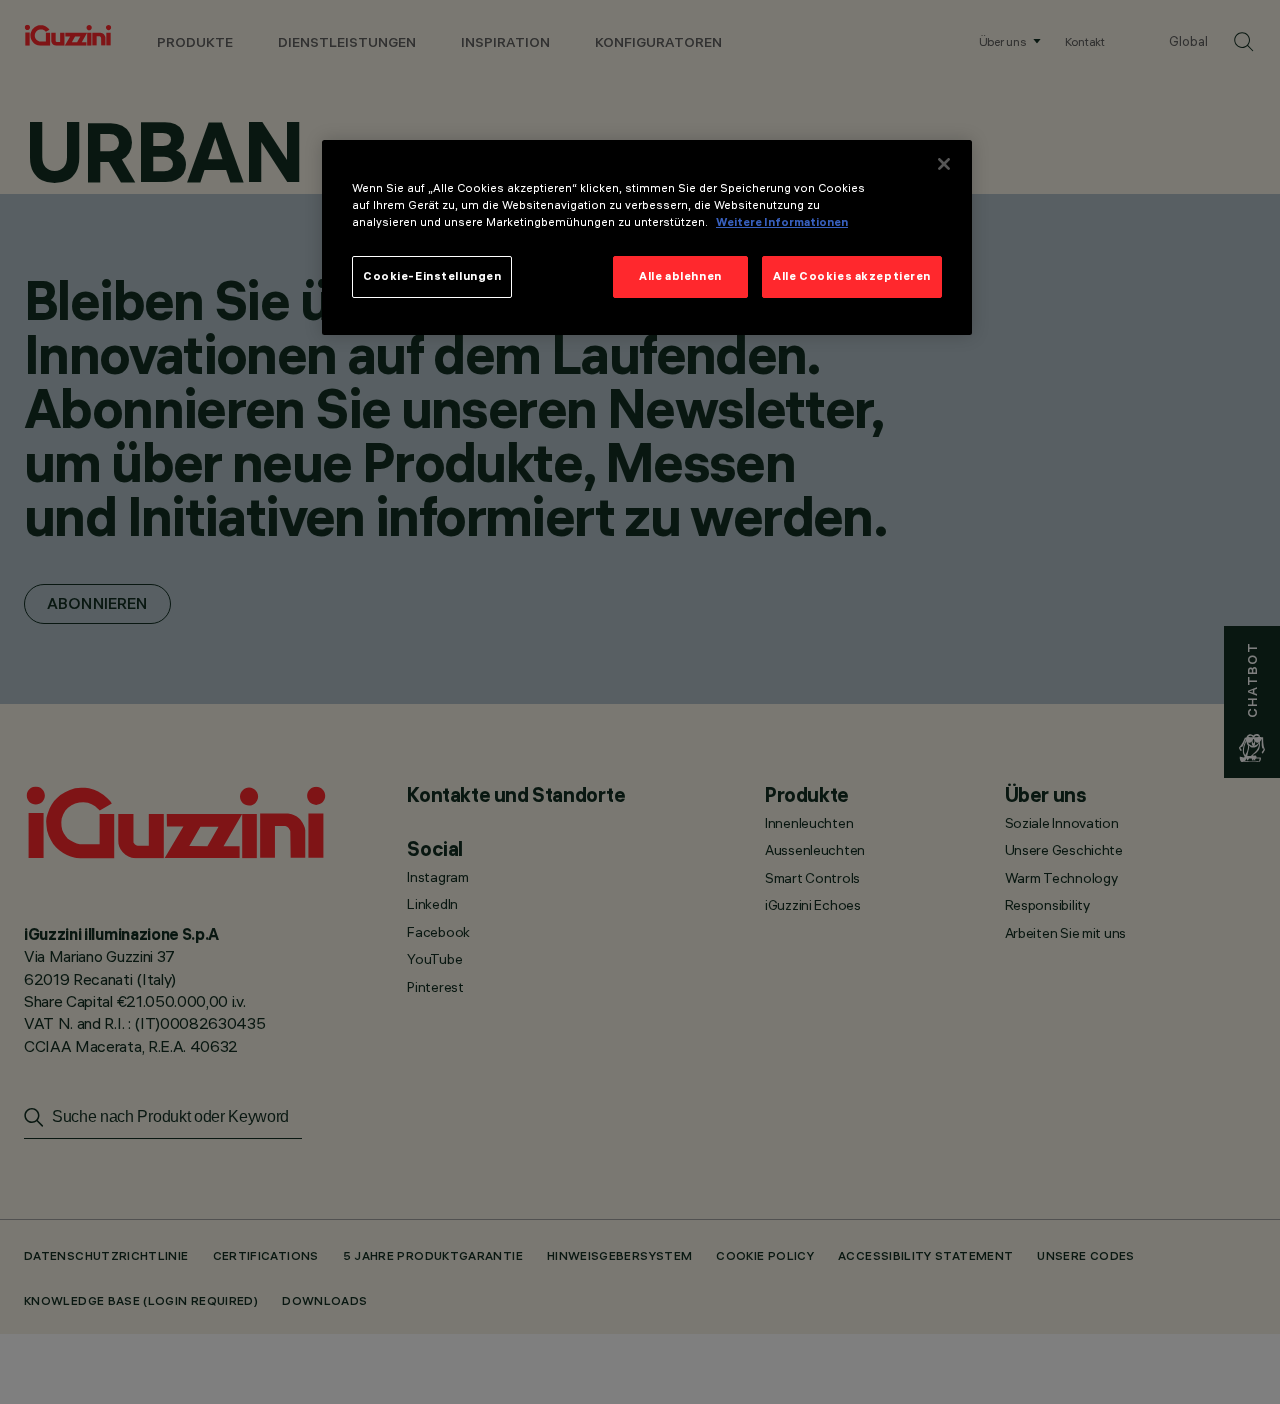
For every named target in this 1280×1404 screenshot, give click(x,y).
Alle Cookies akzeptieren (852, 277)
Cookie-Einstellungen (432, 277)
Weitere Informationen (782, 223)
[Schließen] (944, 164)
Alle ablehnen (680, 277)
